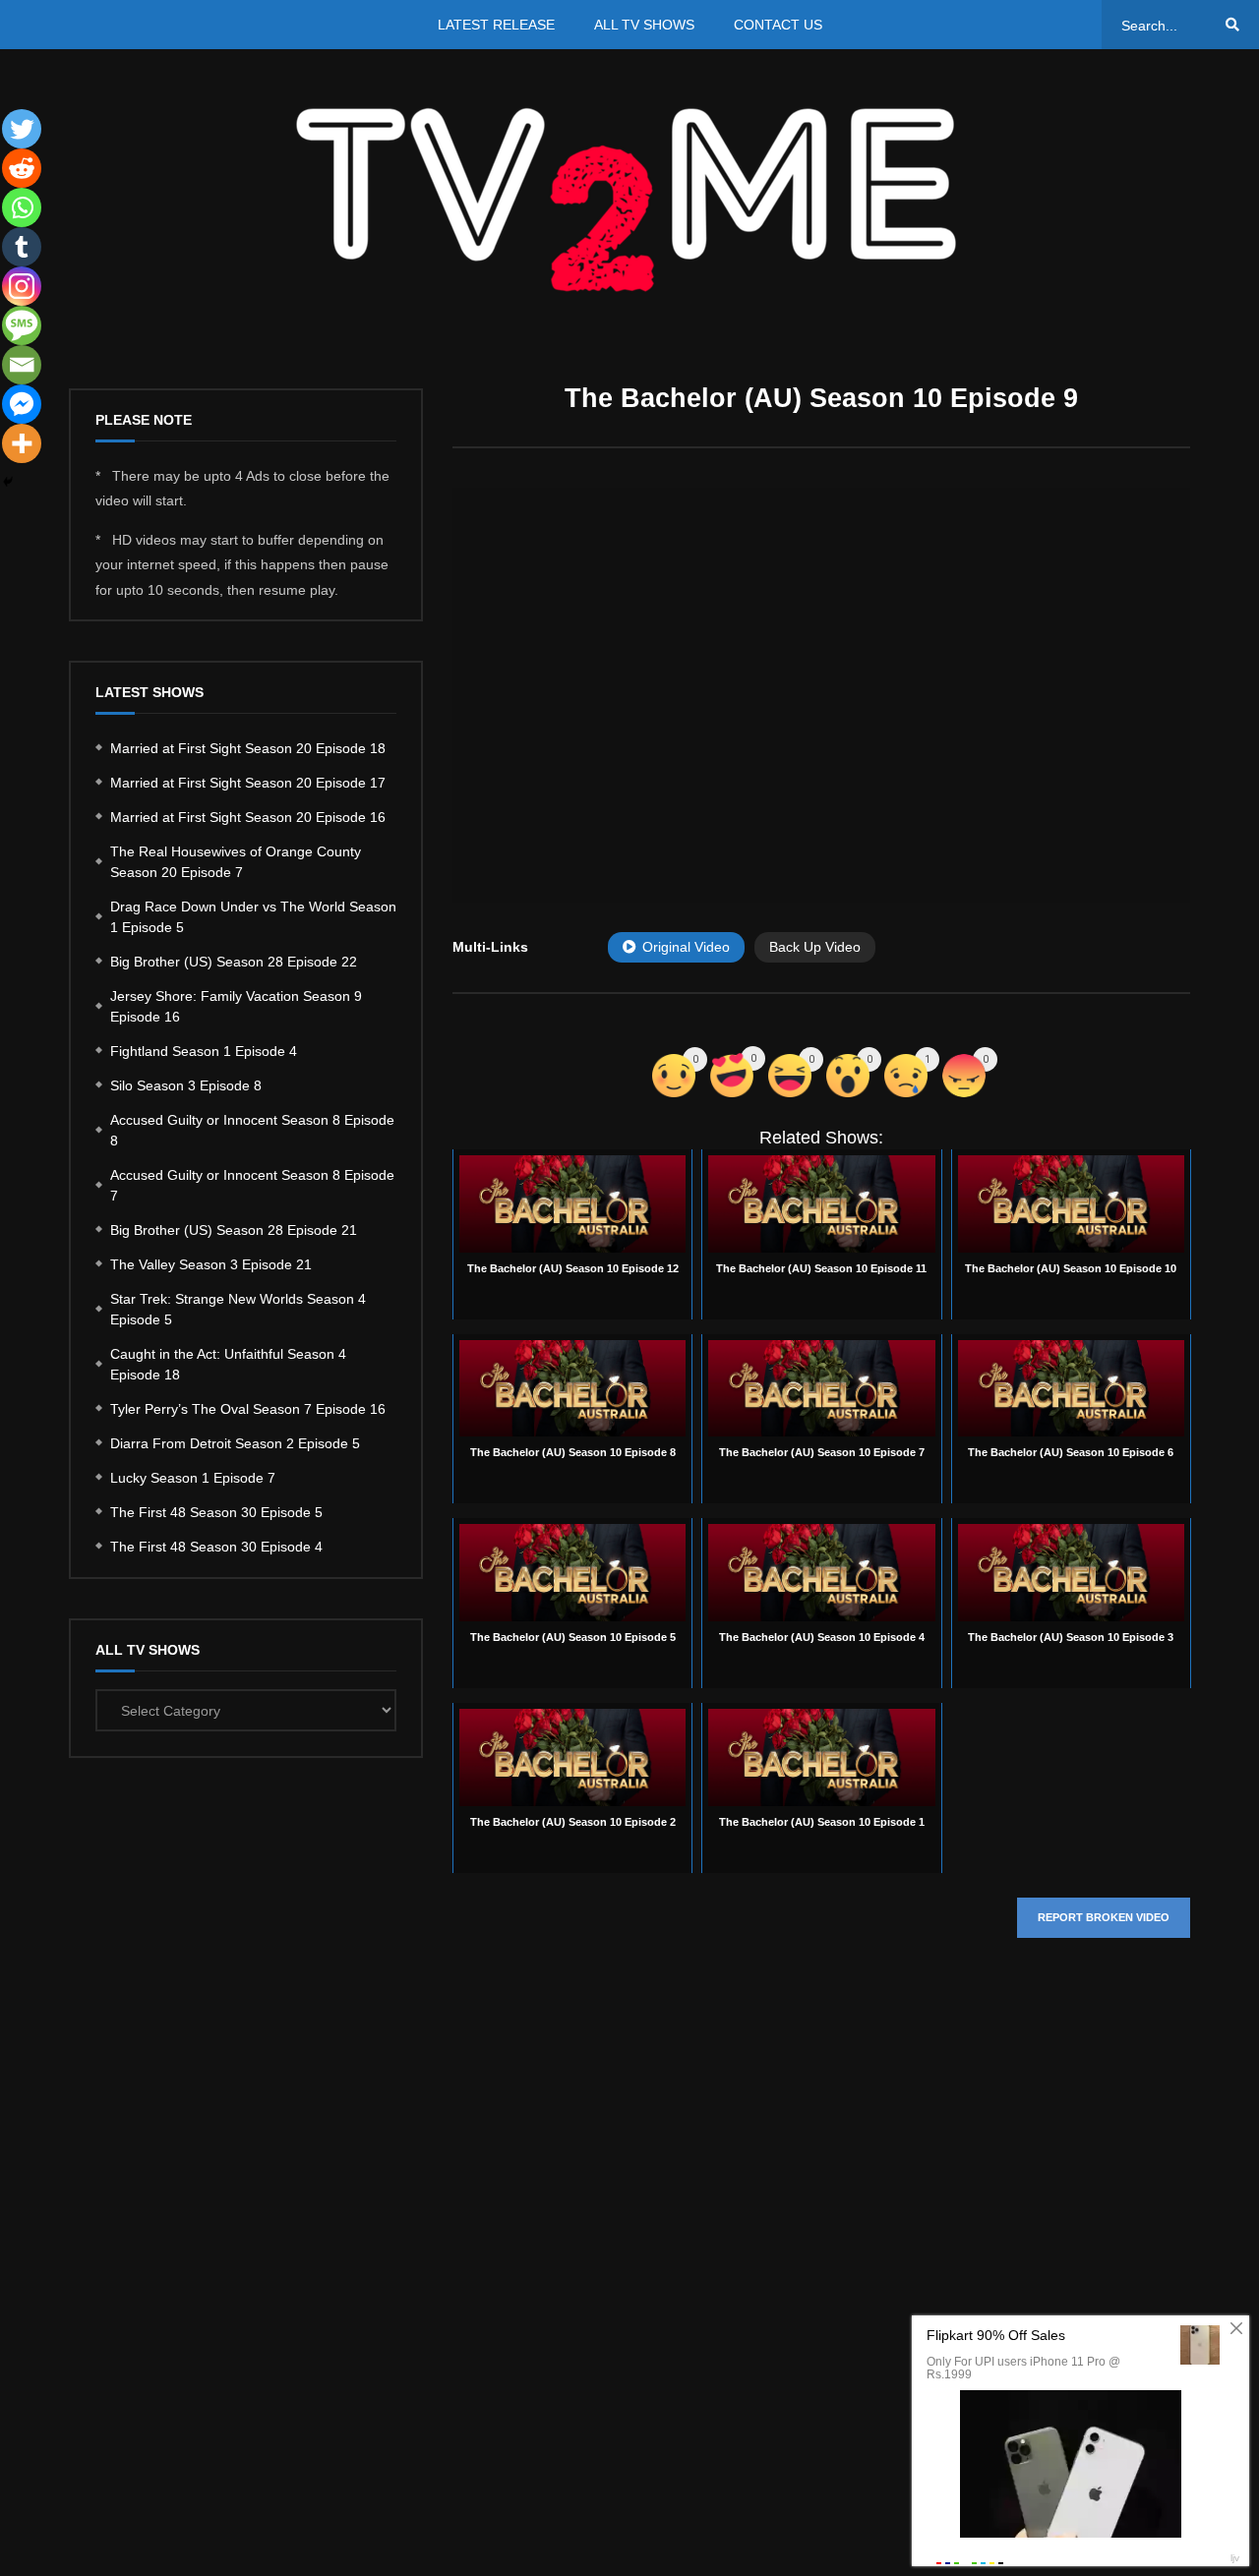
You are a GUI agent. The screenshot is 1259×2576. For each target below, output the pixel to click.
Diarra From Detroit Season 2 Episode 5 (235, 1443)
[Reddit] (22, 168)
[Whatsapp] (22, 207)
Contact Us (778, 25)
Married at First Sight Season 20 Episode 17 (248, 783)
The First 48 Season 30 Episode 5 (216, 1512)
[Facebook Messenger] (22, 404)
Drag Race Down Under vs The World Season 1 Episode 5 (253, 917)
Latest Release (496, 25)
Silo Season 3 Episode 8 (186, 1085)
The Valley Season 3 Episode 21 (211, 1264)
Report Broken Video (1104, 1917)
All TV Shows (644, 25)
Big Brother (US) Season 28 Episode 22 (234, 962)
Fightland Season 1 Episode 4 (204, 1051)
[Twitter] (22, 129)
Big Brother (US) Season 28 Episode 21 (234, 1230)
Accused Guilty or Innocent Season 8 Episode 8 (252, 1130)
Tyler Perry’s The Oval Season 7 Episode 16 (248, 1409)
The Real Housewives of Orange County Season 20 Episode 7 (236, 862)
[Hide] (8, 482)
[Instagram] (22, 286)
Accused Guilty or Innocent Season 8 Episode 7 (252, 1185)
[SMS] (22, 325)
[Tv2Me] (629, 199)
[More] (22, 443)
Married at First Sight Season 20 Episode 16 (248, 817)
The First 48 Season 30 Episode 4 (216, 1547)
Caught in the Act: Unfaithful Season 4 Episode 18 (228, 1364)
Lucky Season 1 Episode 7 (193, 1478)
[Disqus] (821, 2248)
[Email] (22, 365)
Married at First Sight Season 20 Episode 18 (248, 748)
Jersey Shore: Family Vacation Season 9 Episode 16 (236, 1006)
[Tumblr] (22, 247)
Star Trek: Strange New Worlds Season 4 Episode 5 (238, 1309)
